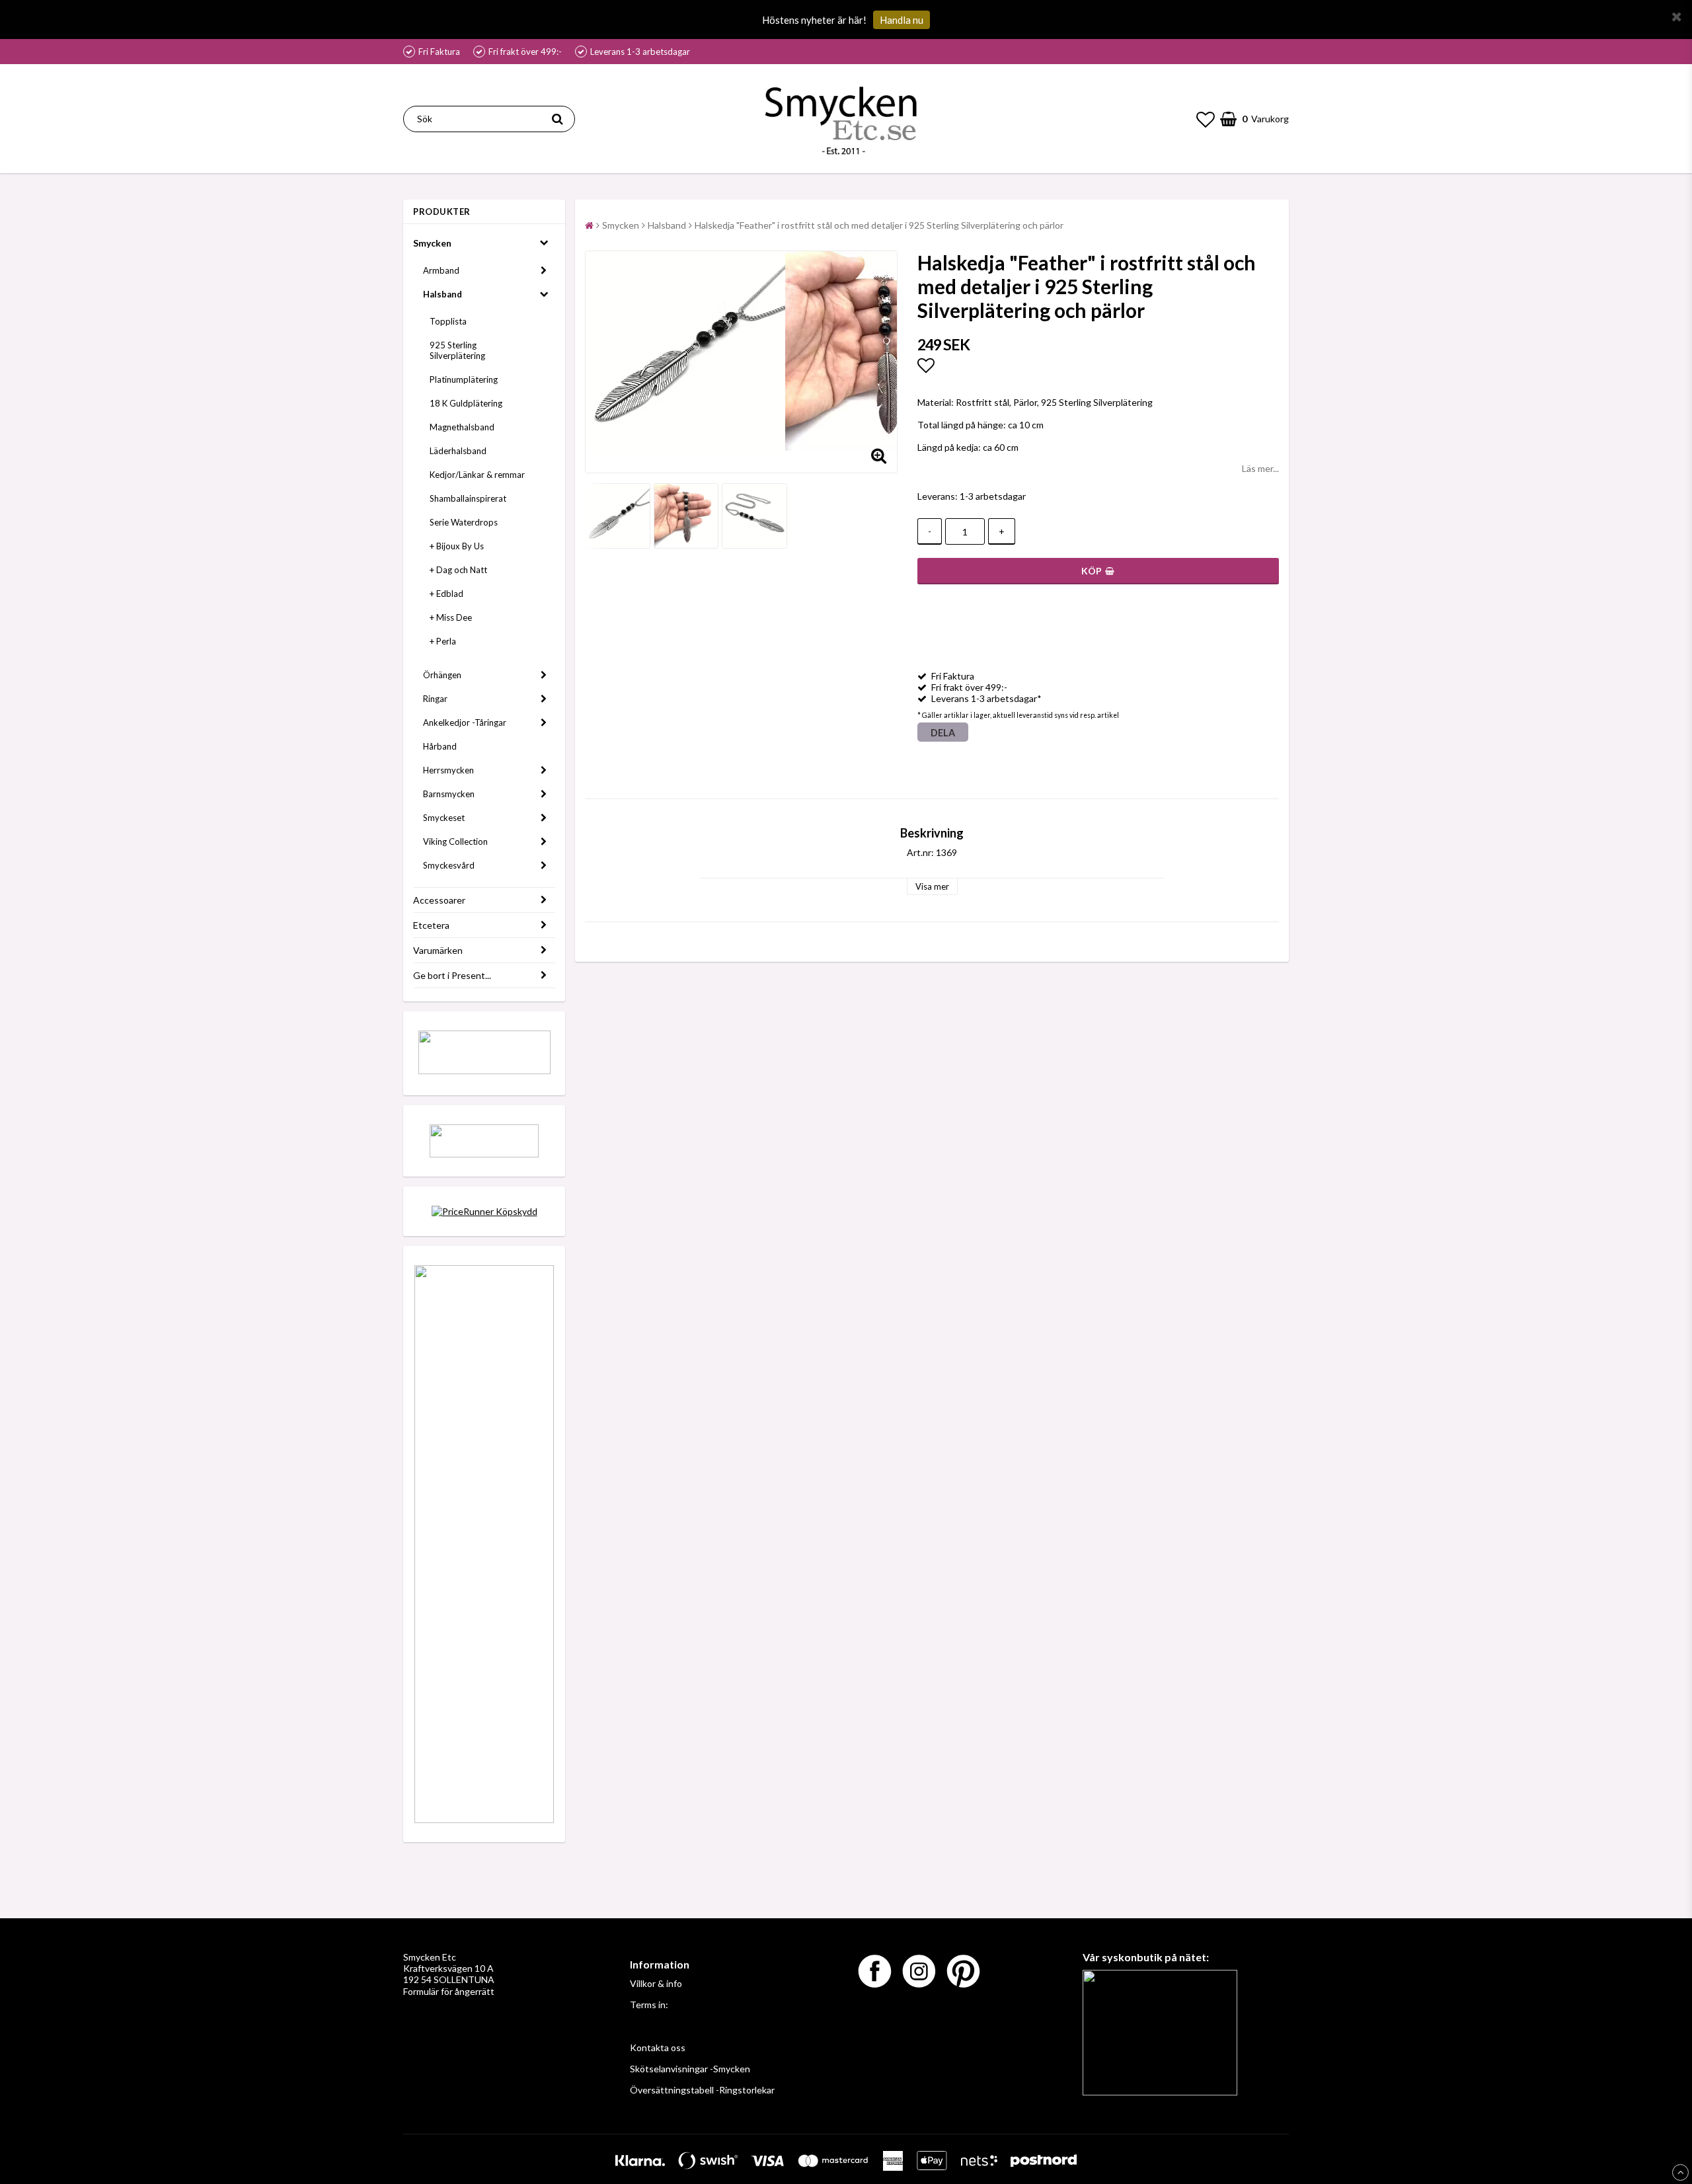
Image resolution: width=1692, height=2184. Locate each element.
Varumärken (438, 950)
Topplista (448, 321)
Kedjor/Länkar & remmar (477, 475)
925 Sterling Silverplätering (457, 350)
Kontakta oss (658, 2047)
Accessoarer (439, 900)
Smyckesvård (449, 865)
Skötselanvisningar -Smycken (690, 2069)
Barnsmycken (449, 794)
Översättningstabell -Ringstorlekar (702, 2090)
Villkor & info (656, 1983)
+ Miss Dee (451, 617)
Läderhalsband (458, 451)
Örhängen (442, 675)
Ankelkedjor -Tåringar (465, 722)
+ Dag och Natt (458, 570)
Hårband (440, 746)
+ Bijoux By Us (457, 546)
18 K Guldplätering (466, 403)
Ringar (435, 699)
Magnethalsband (462, 427)
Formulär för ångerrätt (449, 1991)
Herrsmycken (448, 770)
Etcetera (431, 925)
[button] (1206, 119)
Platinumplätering (464, 379)
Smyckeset (444, 818)
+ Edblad (446, 594)
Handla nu (902, 20)
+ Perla (443, 641)
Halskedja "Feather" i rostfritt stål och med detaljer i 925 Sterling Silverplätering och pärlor (879, 225)
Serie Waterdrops (464, 522)
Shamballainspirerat (468, 498)
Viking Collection (455, 841)
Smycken (432, 243)
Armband (441, 270)
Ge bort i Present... (452, 975)
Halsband (442, 294)
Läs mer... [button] (1260, 468)
